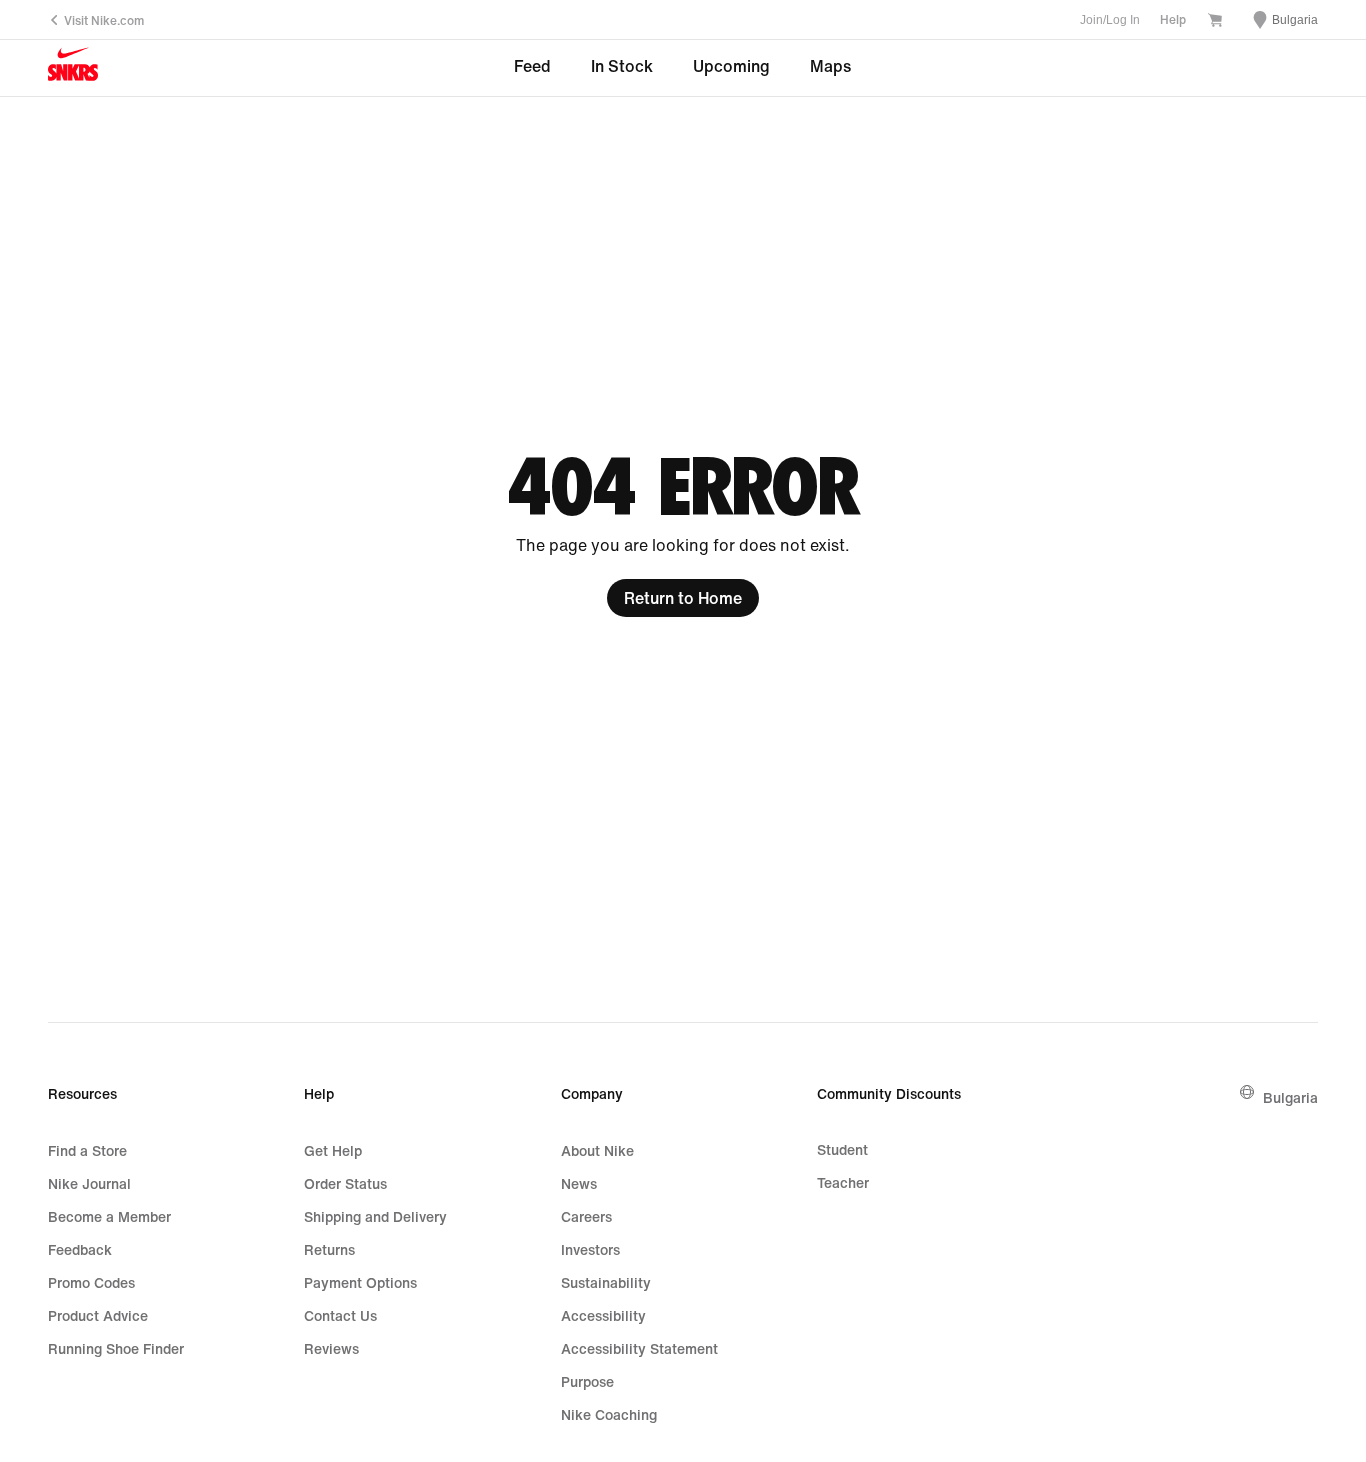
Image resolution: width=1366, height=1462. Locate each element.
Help (1173, 19)
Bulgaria (1290, 1097)
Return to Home (683, 598)
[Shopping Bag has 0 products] (1215, 21)
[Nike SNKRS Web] (73, 68)
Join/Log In (1110, 20)
